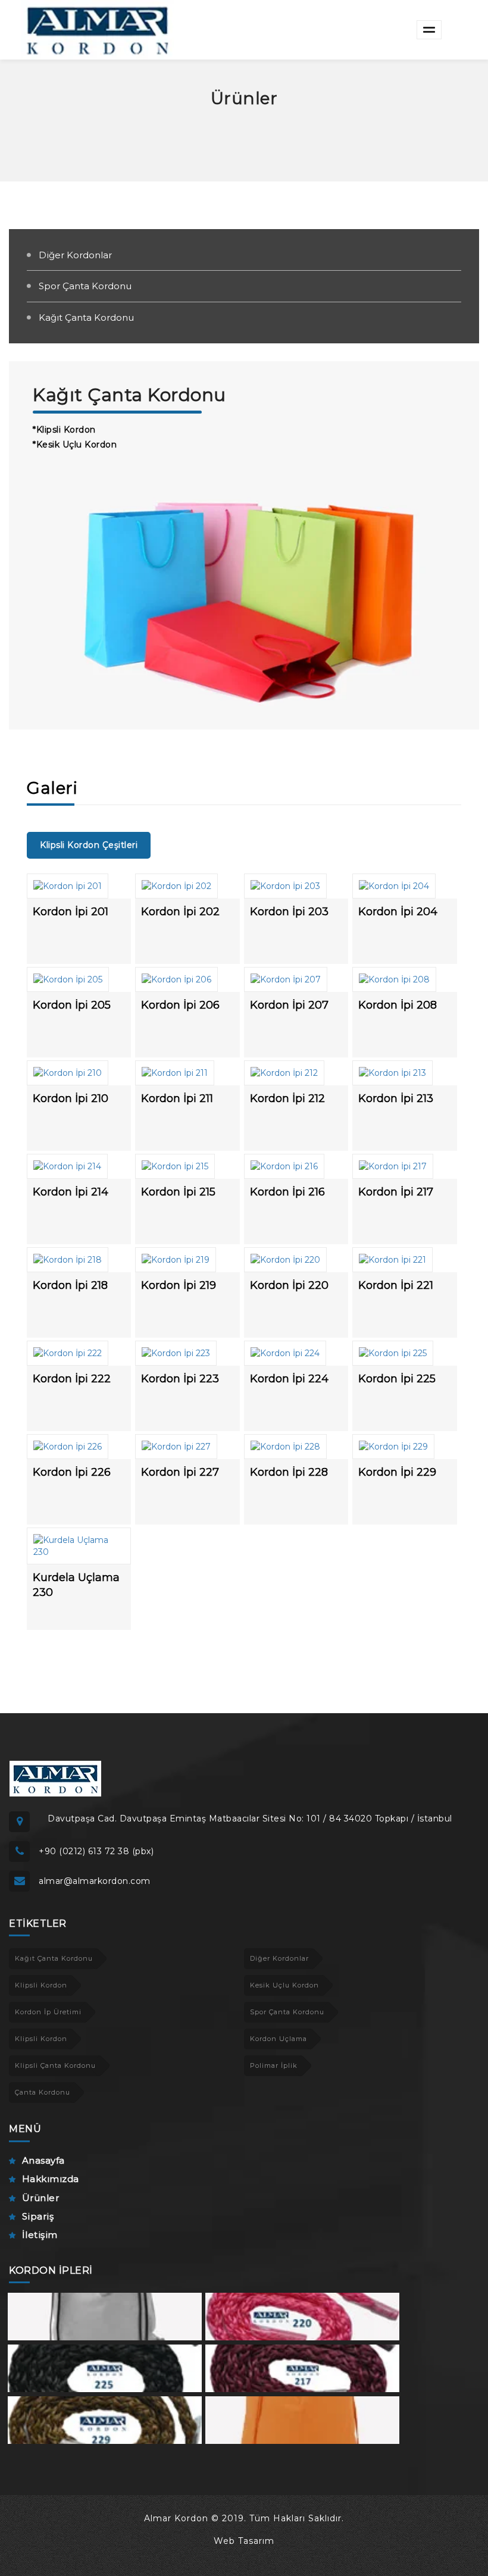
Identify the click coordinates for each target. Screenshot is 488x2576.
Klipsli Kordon (41, 1985)
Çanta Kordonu (43, 2092)
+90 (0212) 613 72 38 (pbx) (96, 1851)
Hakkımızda (51, 2179)
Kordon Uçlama (279, 2039)
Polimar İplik (274, 2065)
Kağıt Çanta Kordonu (86, 317)
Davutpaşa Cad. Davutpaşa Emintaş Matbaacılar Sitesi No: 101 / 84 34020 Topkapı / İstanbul (250, 1818)
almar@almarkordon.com (95, 1881)
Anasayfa (43, 2160)
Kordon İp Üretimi (48, 2012)
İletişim (40, 2235)
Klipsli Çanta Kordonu (55, 2065)
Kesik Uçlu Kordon (284, 1985)
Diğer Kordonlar (75, 255)
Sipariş (38, 2216)
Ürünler (40, 2198)
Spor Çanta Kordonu (85, 286)
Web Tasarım (244, 2541)
